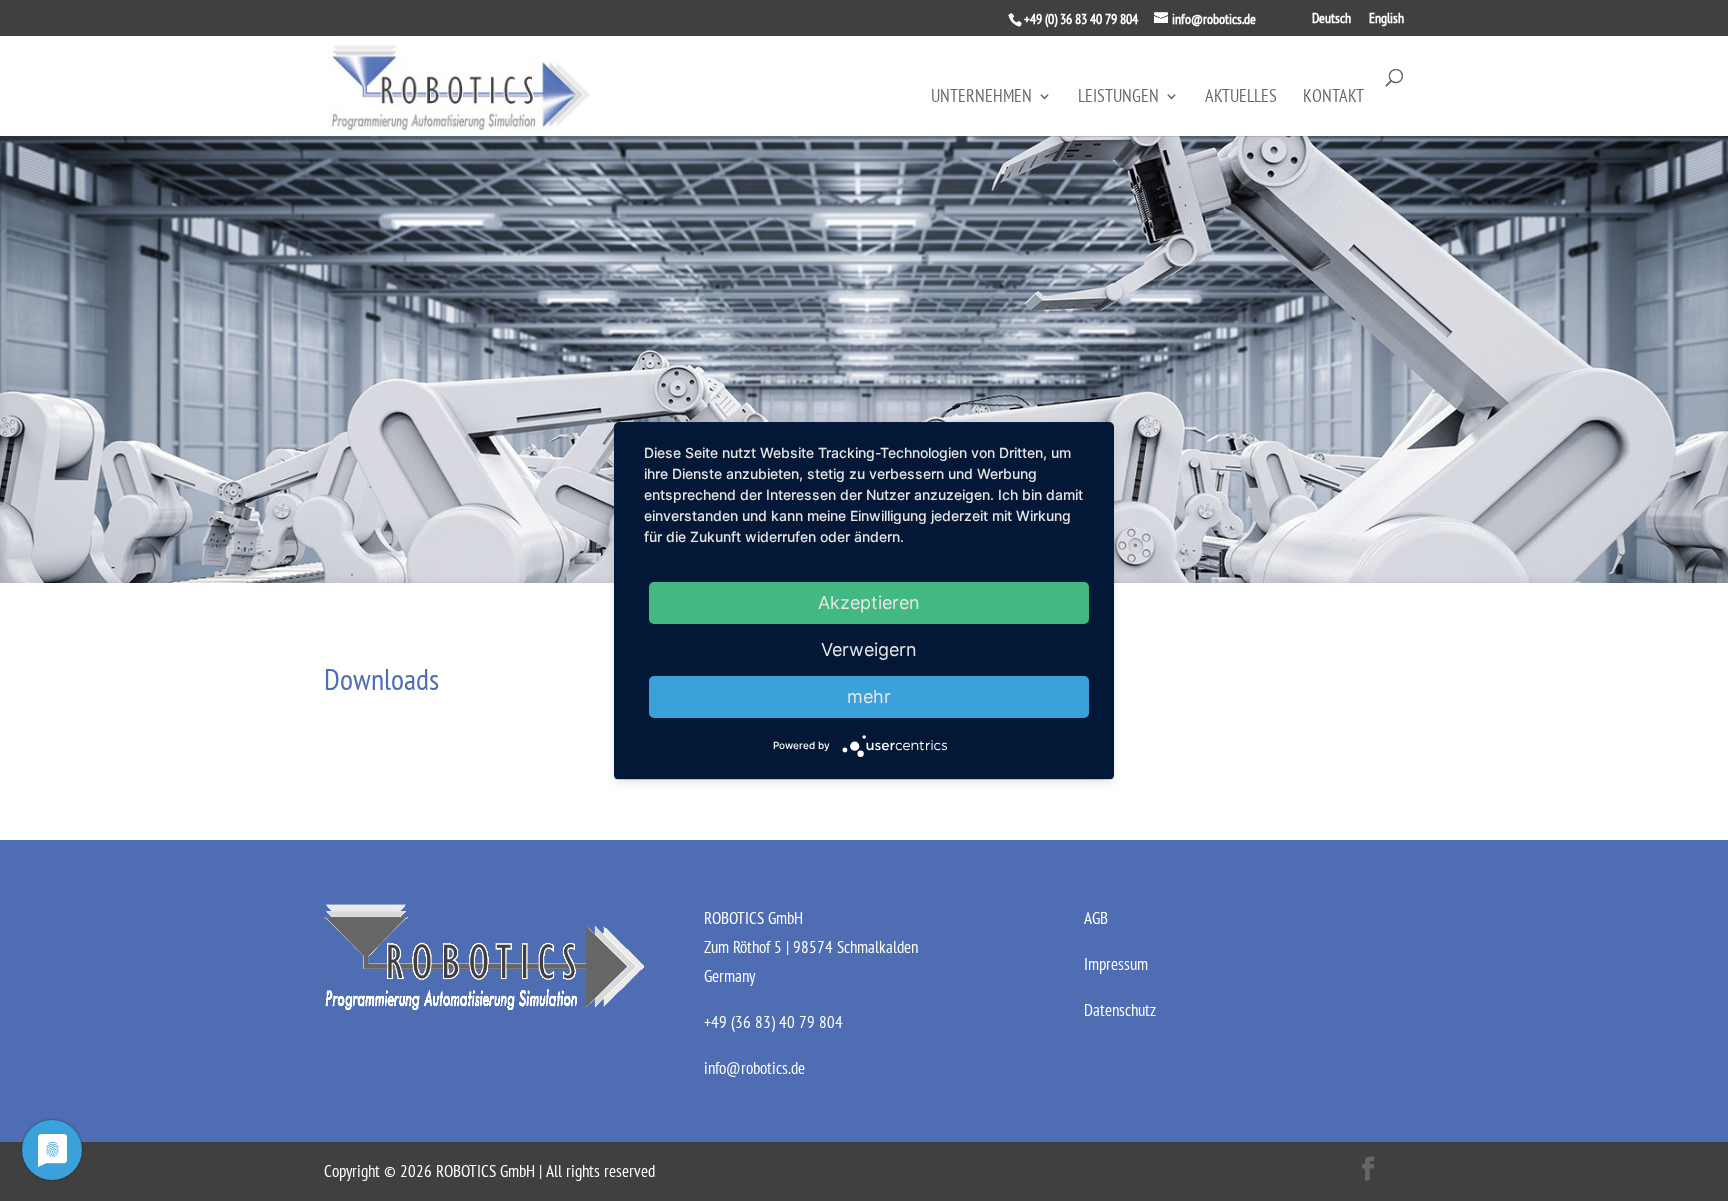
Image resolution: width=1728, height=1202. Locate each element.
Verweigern (869, 649)
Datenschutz (1120, 1010)
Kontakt (1333, 98)
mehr (869, 696)
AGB (1096, 918)
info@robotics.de (754, 1068)
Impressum (1116, 964)
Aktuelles (1241, 98)
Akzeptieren (869, 602)
